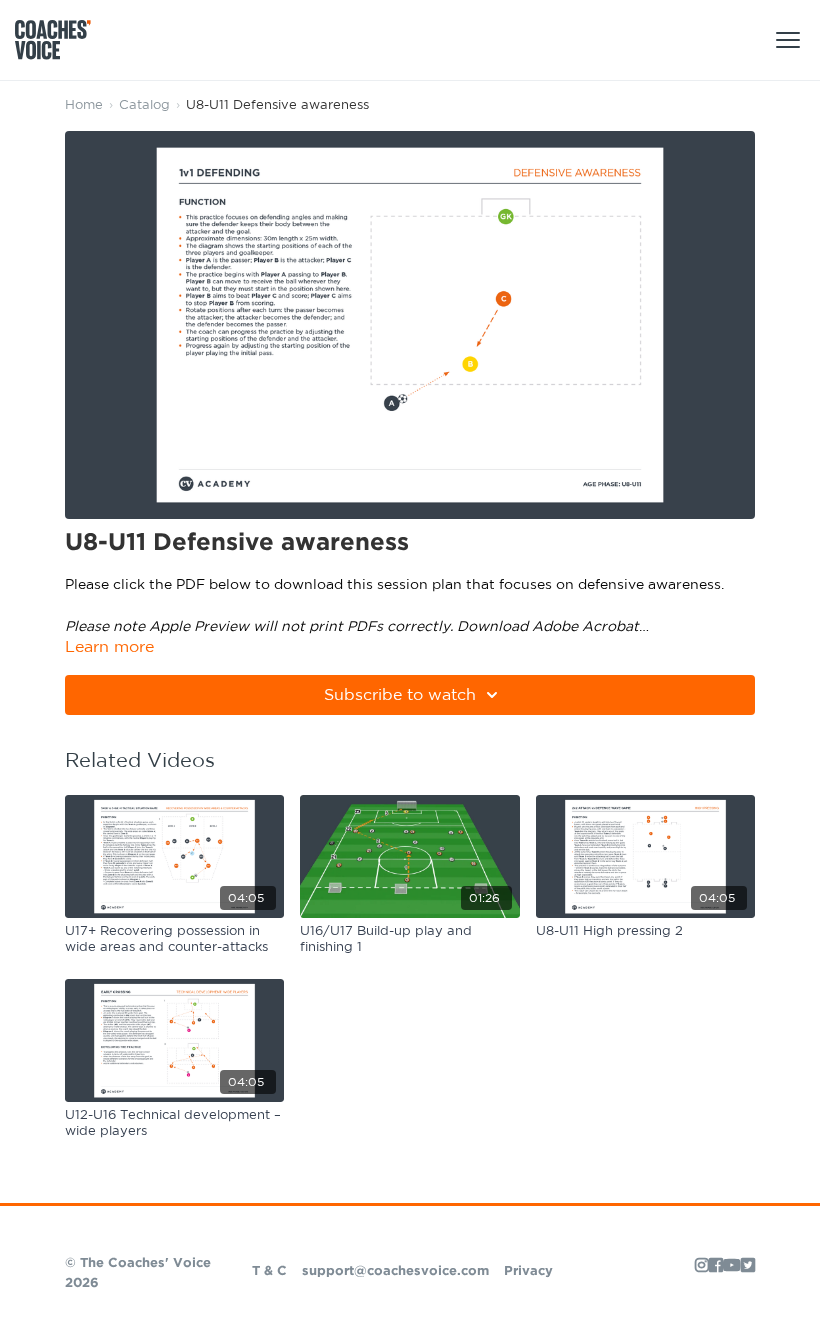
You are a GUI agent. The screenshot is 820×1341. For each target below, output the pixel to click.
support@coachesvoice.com (395, 1271)
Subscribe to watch (400, 695)
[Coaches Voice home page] (60, 40)
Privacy (528, 1271)
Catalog (144, 105)
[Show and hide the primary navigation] (788, 40)
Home (84, 105)
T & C (269, 1271)
